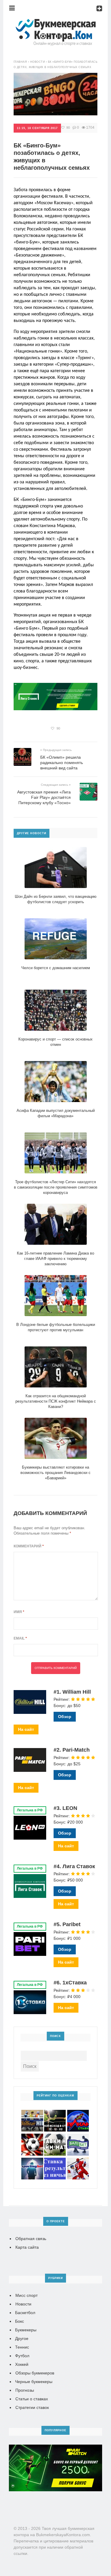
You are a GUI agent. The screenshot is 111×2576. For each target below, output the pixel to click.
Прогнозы (25, 2390)
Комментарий (29, 1546)
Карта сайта (27, 2247)
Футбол (22, 2356)
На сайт (26, 1729)
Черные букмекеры (34, 2382)
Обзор (65, 1717)
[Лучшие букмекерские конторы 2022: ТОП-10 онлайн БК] (56, 22)
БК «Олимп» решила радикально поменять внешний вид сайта (62, 763)
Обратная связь (31, 2239)
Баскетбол (25, 2313)
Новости (23, 2304)
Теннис (22, 2347)
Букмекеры (26, 2330)
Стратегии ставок (32, 2407)
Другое (22, 2338)
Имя (19, 1612)
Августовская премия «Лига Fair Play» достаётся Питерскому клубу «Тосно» (44, 797)
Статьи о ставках (32, 2399)
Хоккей (22, 2364)
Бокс (20, 2321)
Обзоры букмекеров (35, 2373)
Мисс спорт (26, 2295)
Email (20, 1638)
